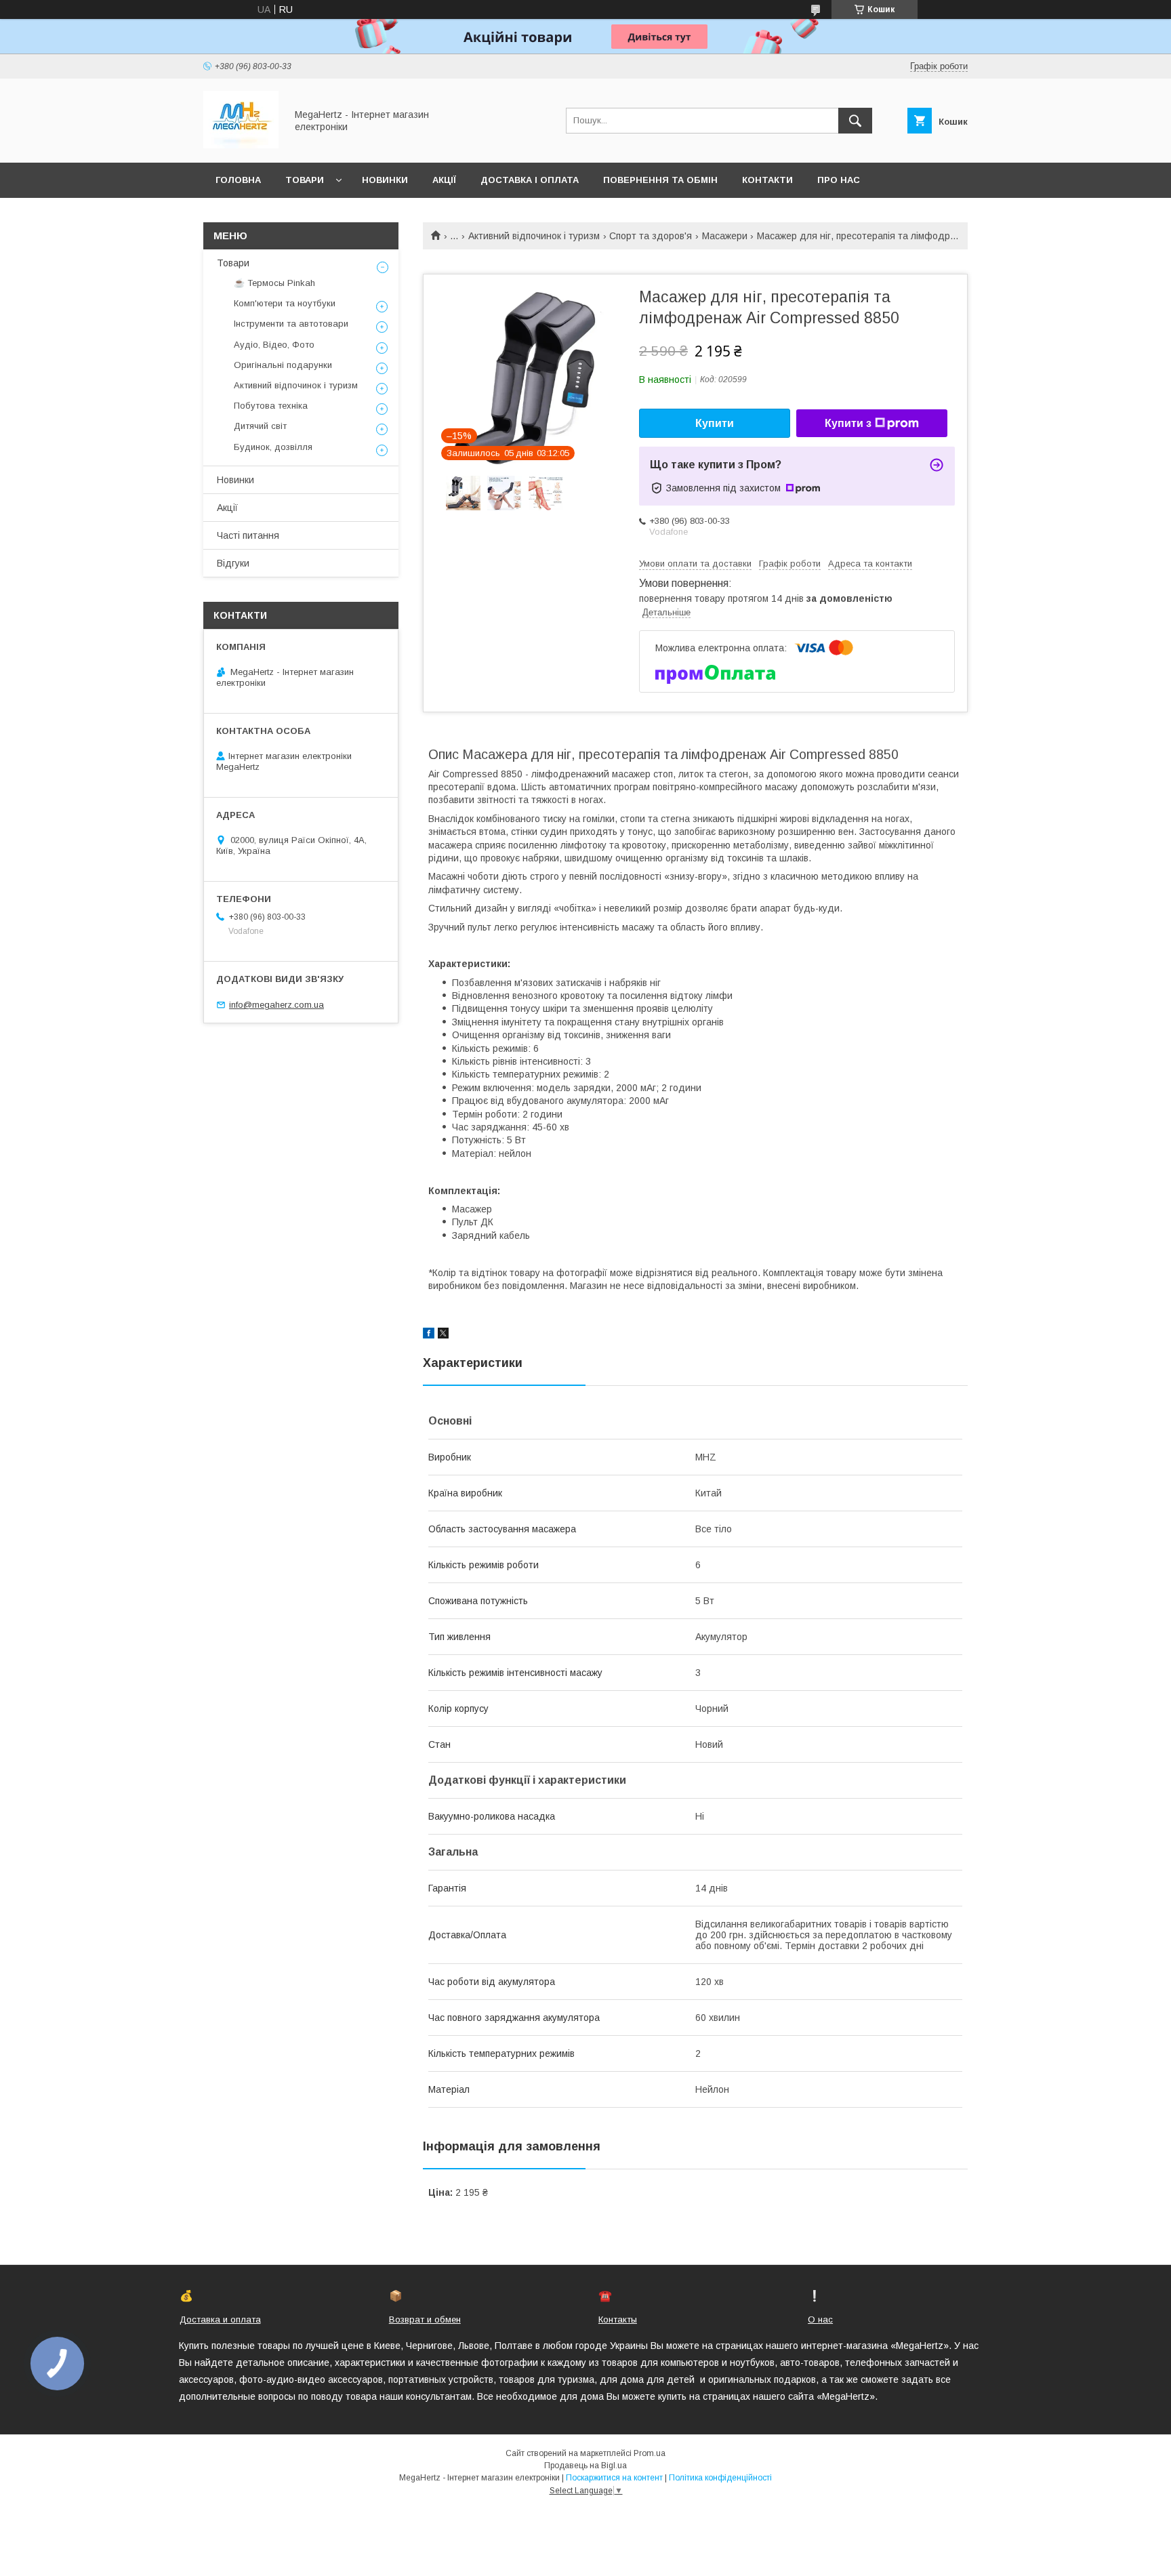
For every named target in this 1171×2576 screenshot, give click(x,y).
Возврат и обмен (425, 2319)
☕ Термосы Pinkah (274, 283)
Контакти (767, 180)
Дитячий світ (260, 426)
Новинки (385, 180)
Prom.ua (650, 2453)
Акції (444, 180)
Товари (305, 180)
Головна (238, 180)
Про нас (839, 180)
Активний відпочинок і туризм (534, 236)
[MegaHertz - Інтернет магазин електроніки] (241, 145)
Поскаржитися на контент (614, 2478)
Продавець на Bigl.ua (585, 2466)
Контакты (618, 2319)
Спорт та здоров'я (651, 236)
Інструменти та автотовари (291, 324)
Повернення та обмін (660, 180)
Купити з (848, 423)
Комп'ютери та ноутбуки (285, 303)
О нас (820, 2319)
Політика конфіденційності (720, 2478)
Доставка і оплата (530, 180)
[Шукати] (855, 121)
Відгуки (233, 563)
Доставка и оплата (220, 2319)
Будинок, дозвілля (273, 447)
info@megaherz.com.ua (276, 1005)
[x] (443, 1335)
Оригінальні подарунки (283, 365)
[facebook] (429, 1335)
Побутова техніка (271, 406)
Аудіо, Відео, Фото (274, 345)
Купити (715, 423)
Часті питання (248, 535)
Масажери (725, 236)
